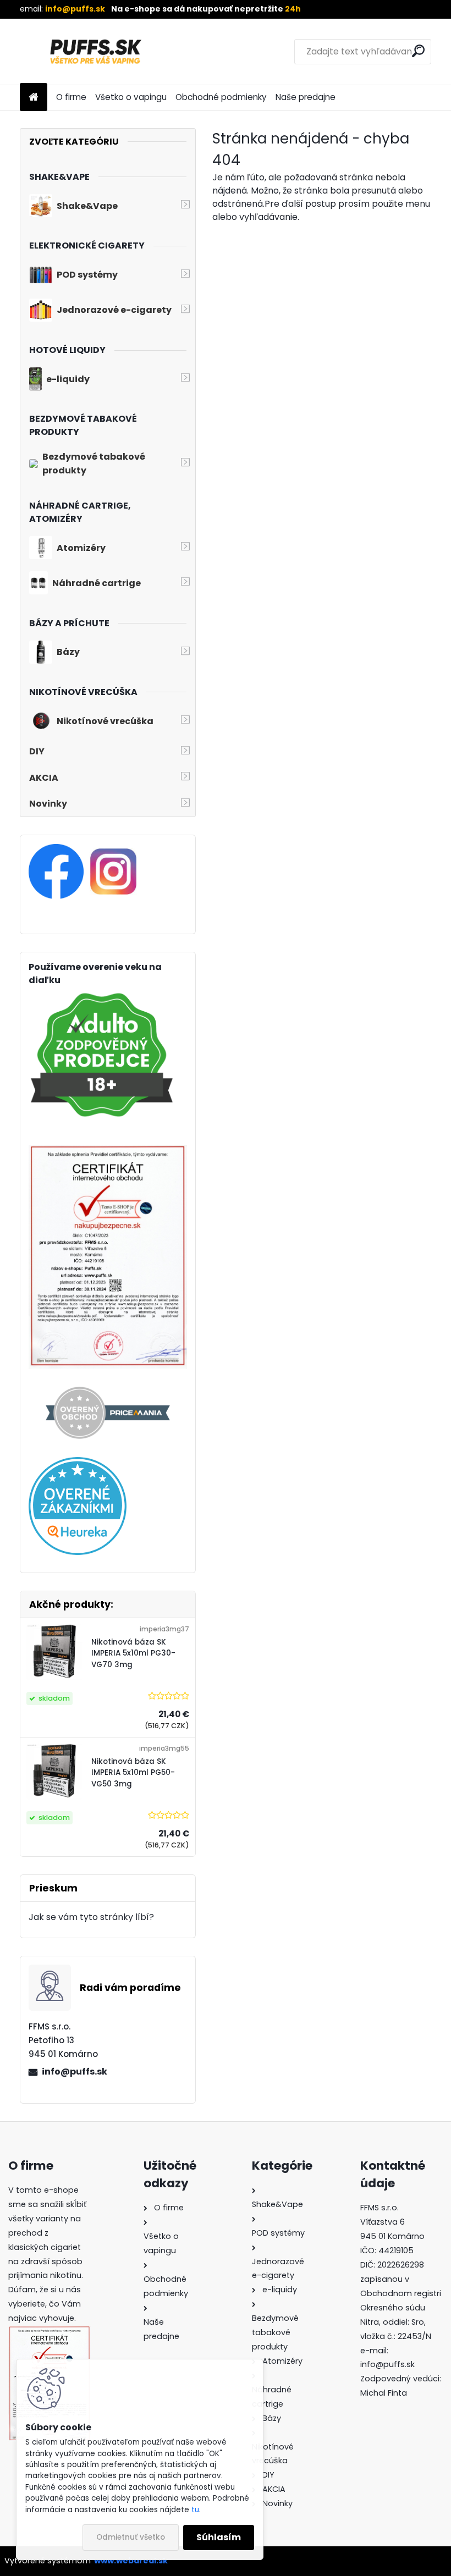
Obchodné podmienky (221, 97)
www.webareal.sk (131, 2561)
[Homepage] (34, 98)
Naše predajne (306, 97)
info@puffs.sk (75, 2072)
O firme (71, 97)
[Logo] (95, 52)
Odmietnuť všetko (131, 2537)
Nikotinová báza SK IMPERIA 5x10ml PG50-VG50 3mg (133, 1773)
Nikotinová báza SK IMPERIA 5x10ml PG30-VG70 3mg (133, 1653)
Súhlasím (219, 2537)
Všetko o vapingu (131, 97)
